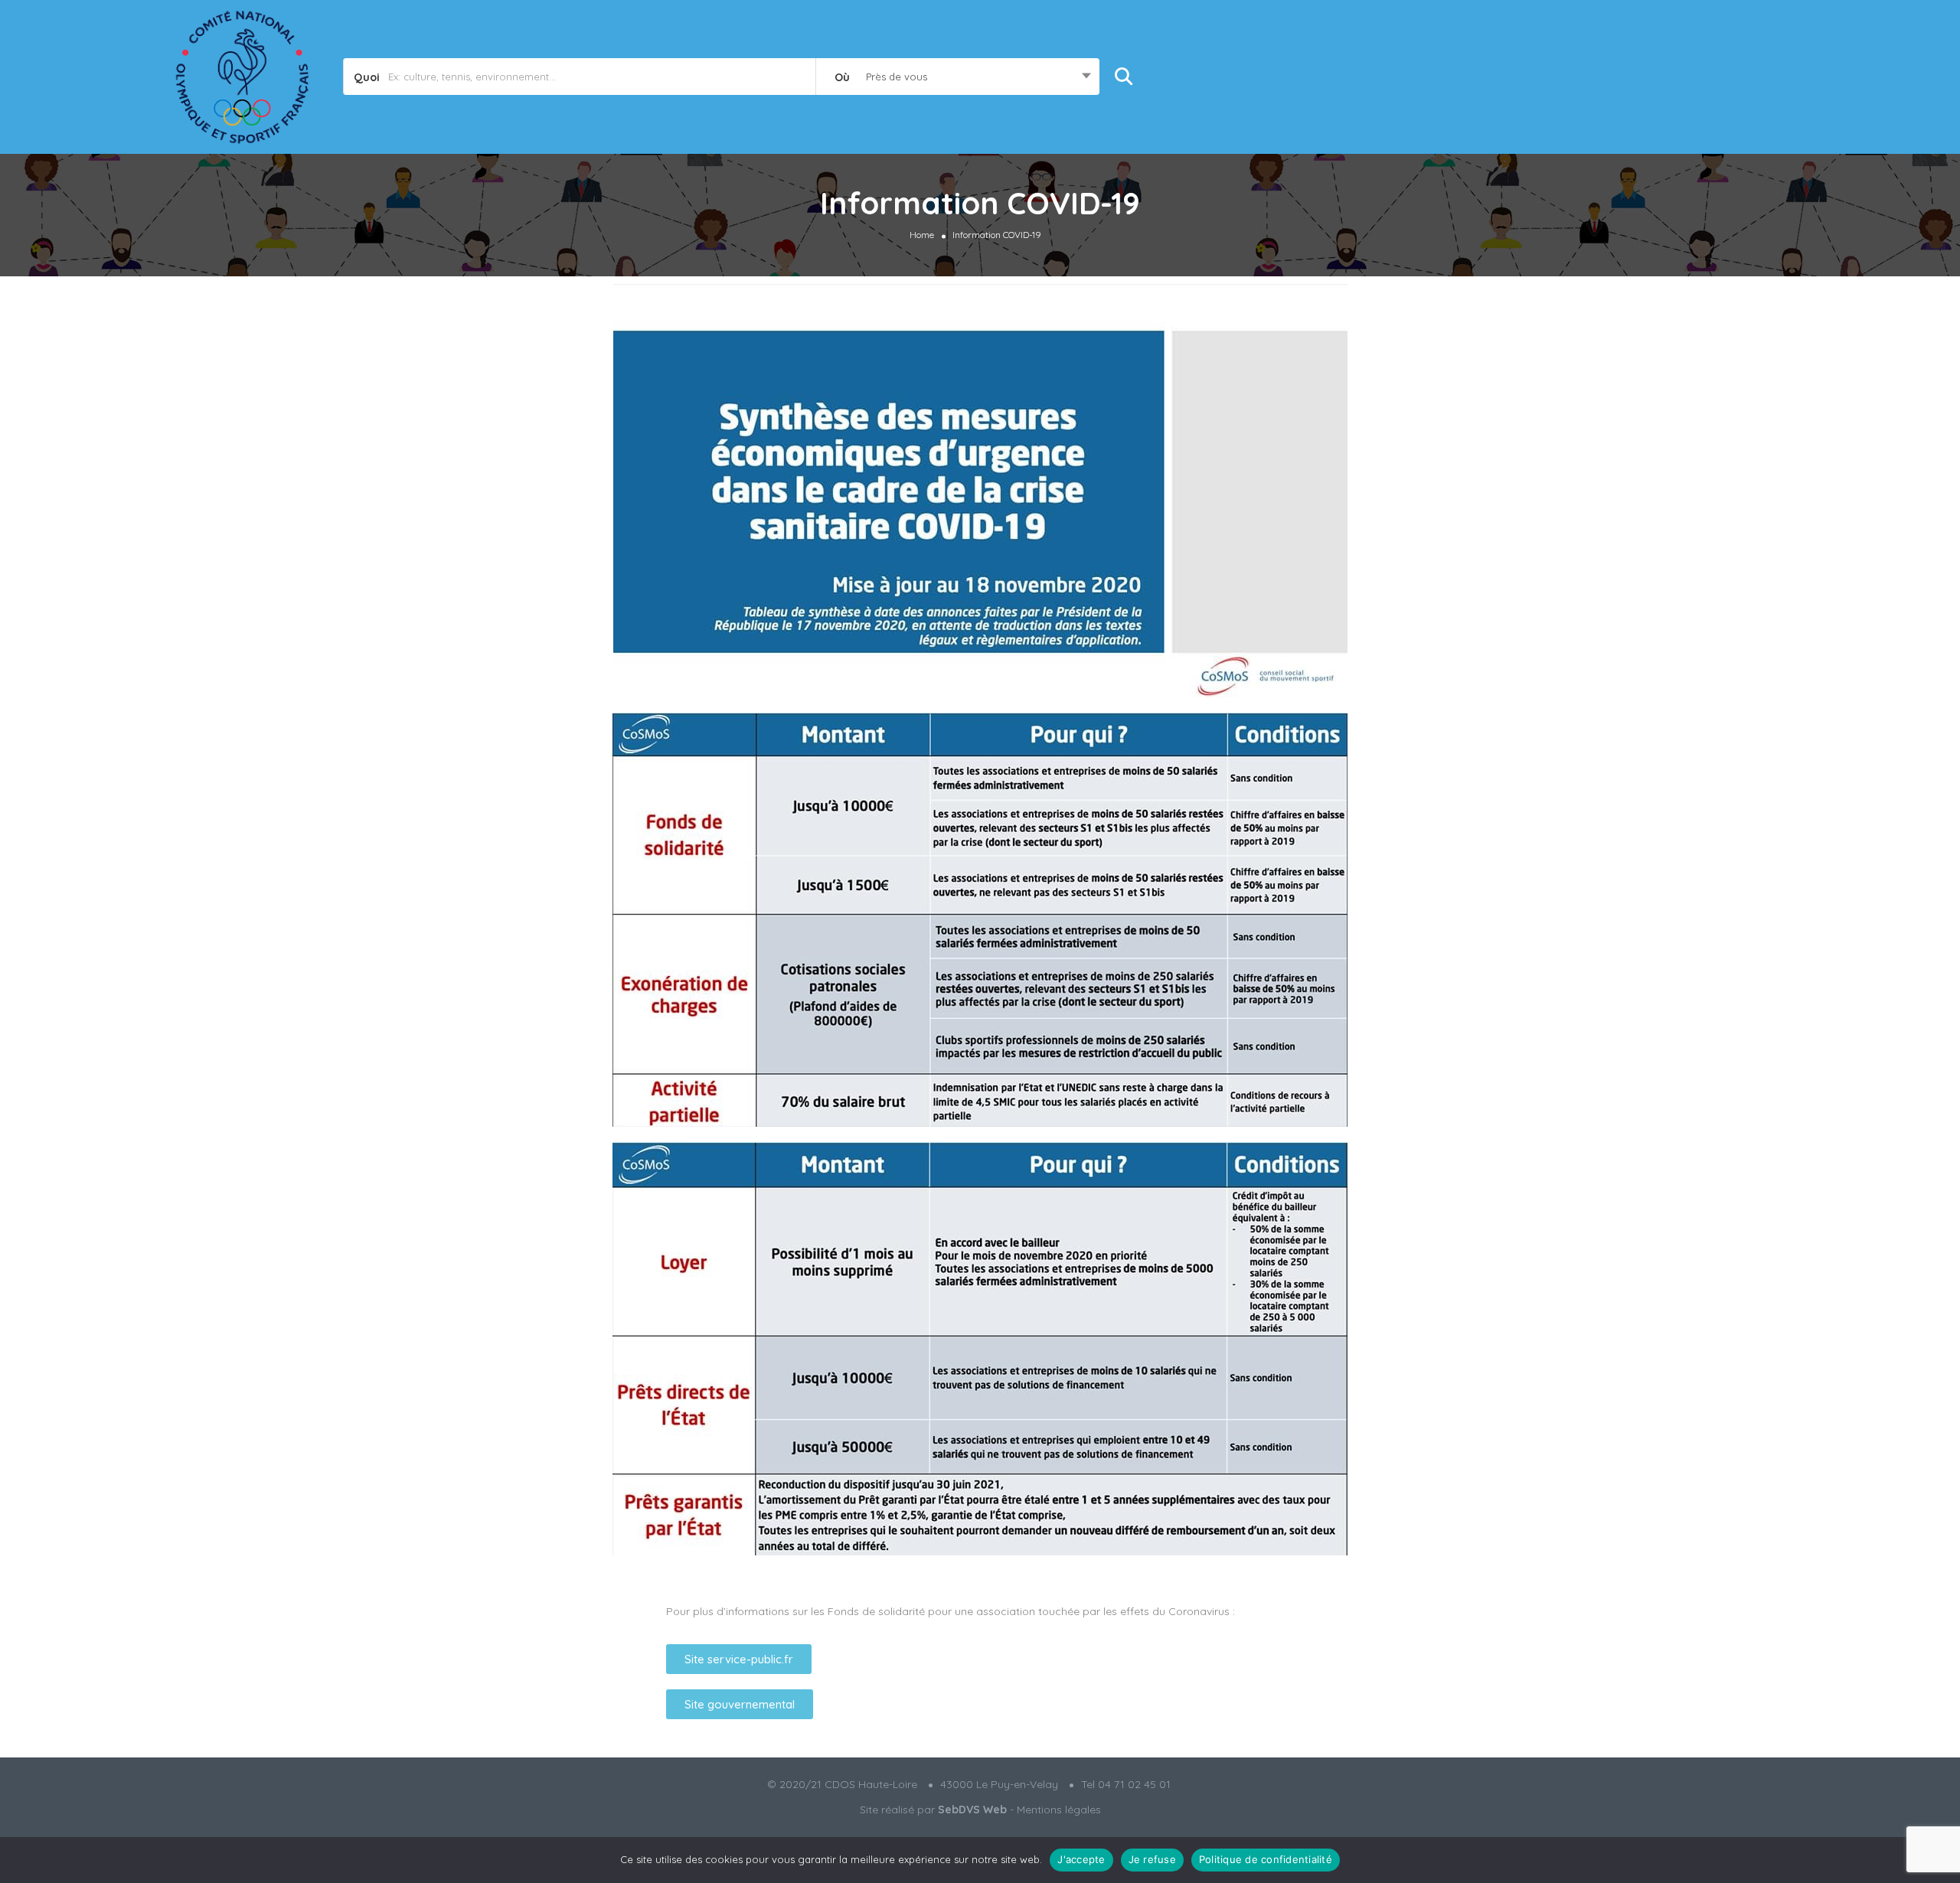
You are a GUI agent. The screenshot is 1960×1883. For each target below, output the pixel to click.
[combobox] (957, 77)
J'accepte (1081, 1859)
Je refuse (1152, 1859)
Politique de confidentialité (1266, 1859)
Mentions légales (1059, 1810)
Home (922, 234)
